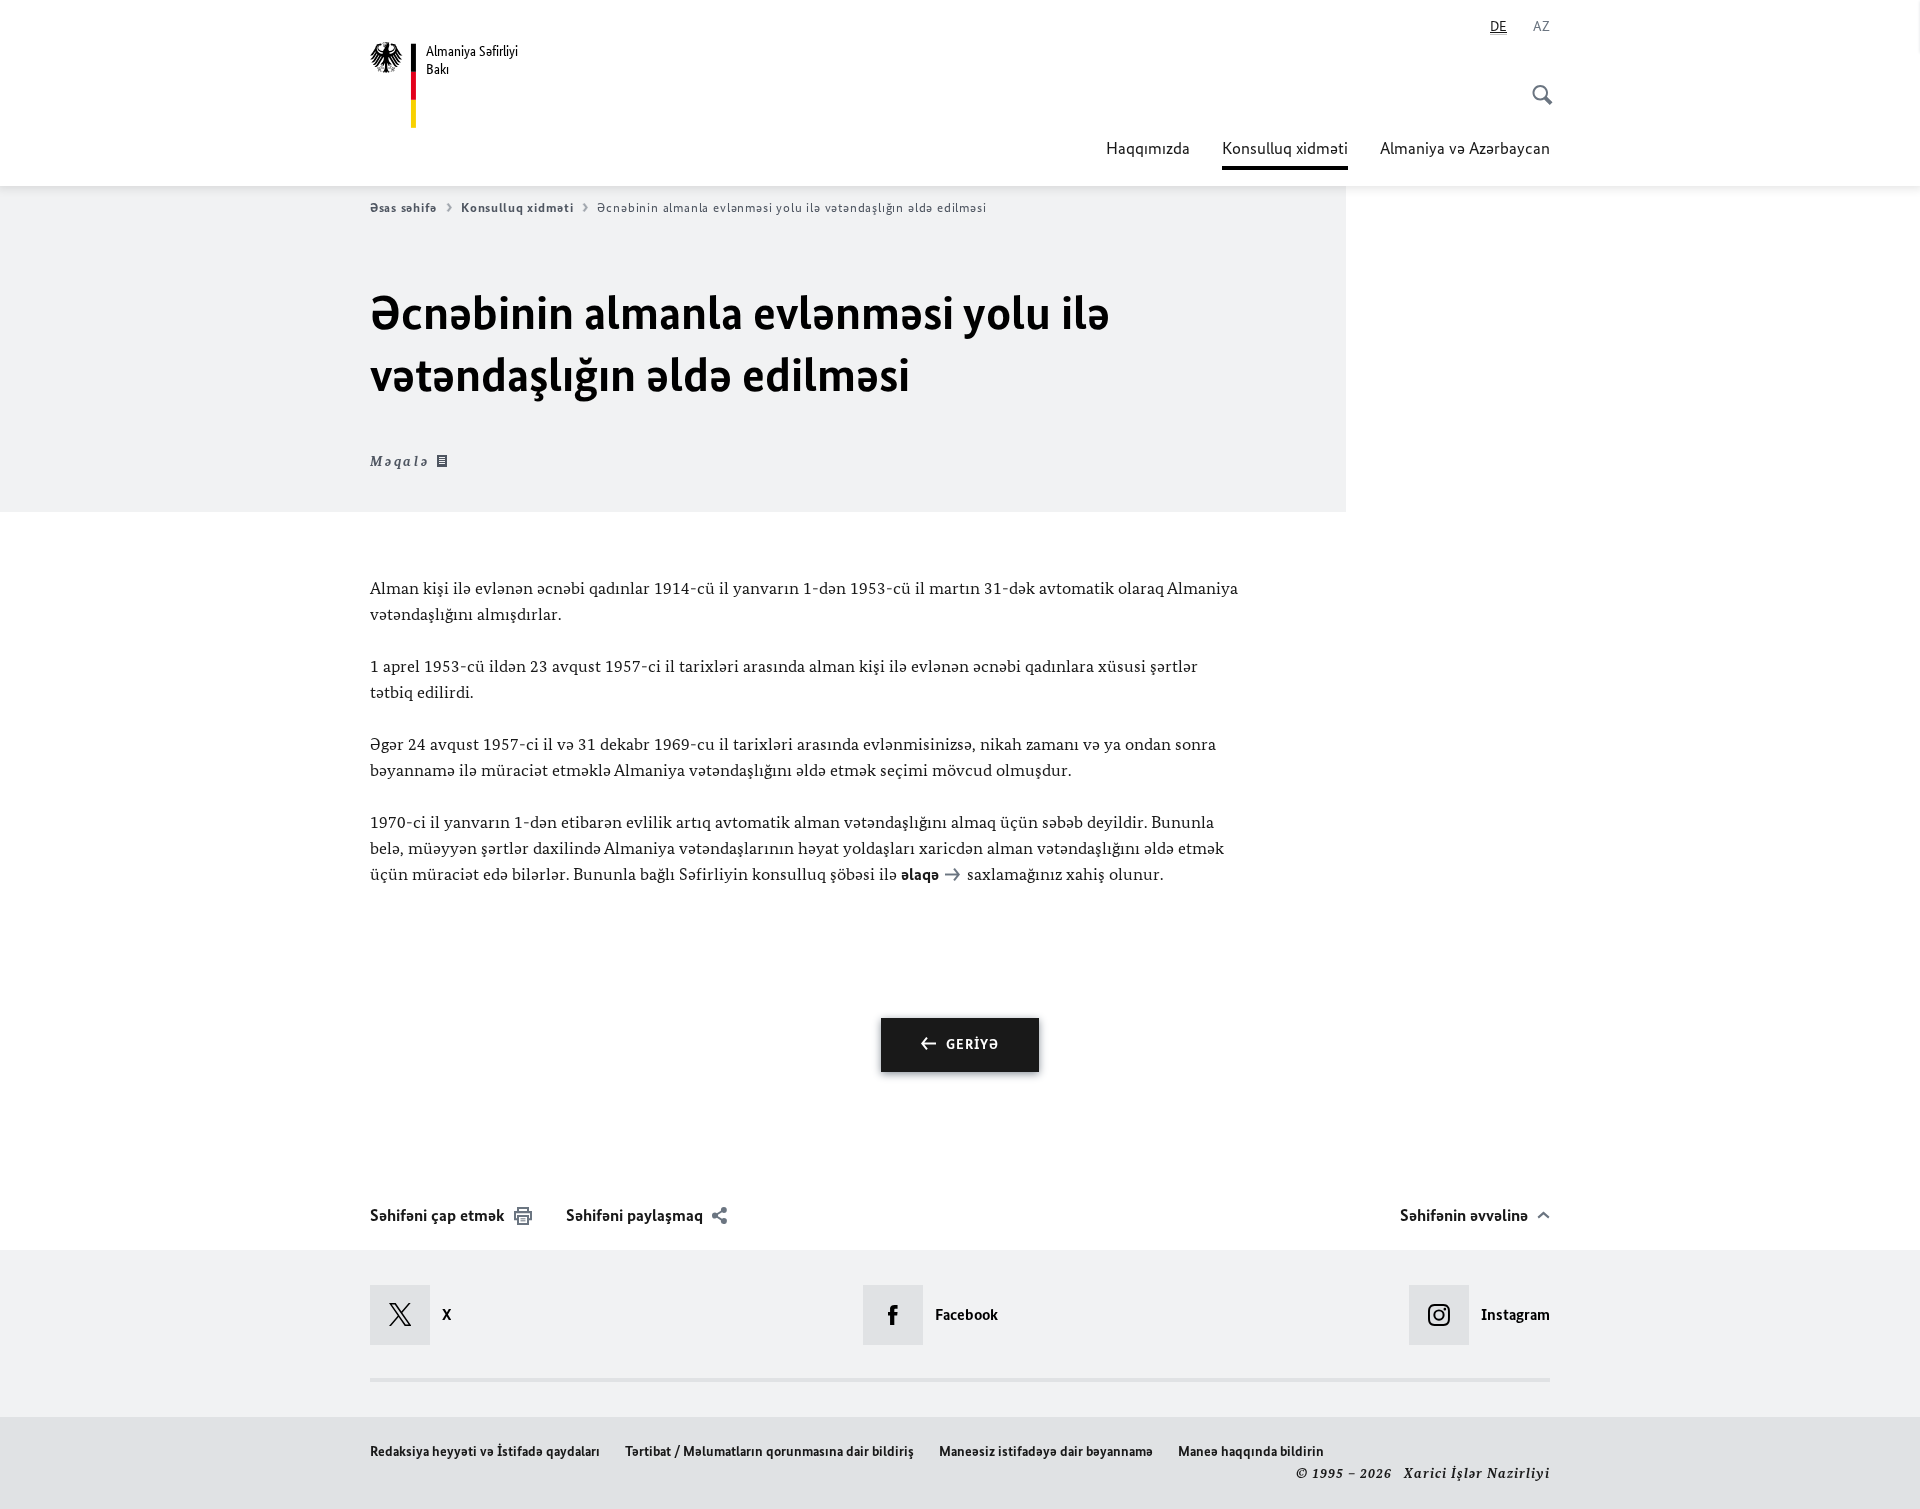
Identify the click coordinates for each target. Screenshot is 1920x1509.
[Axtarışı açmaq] (1536, 84)
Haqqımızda (1148, 148)
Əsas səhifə (403, 207)
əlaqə (920, 874)
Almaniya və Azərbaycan (1465, 148)
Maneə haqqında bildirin (1251, 1451)
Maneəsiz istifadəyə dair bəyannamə (1046, 1451)
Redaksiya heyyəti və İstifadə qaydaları (485, 1451)
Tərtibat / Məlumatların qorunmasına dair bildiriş (769, 1451)
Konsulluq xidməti (1285, 154)
